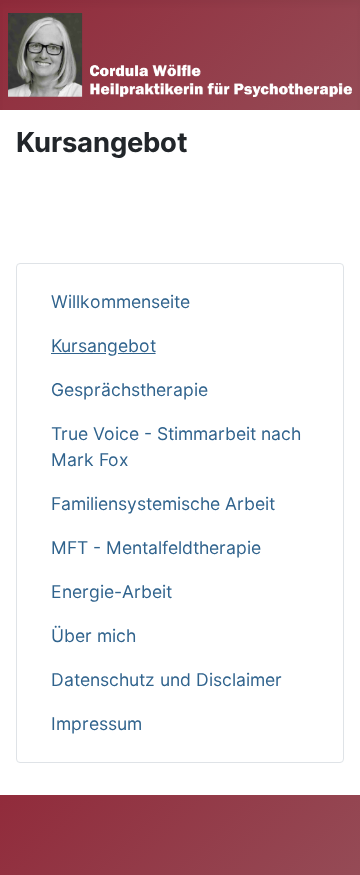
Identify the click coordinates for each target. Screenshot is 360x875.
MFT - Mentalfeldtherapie (156, 547)
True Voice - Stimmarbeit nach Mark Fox (176, 446)
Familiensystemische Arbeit (163, 503)
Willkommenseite (120, 301)
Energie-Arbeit (111, 591)
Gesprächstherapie (129, 389)
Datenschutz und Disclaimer (166, 679)
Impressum (96, 723)
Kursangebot (103, 345)
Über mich (93, 635)
